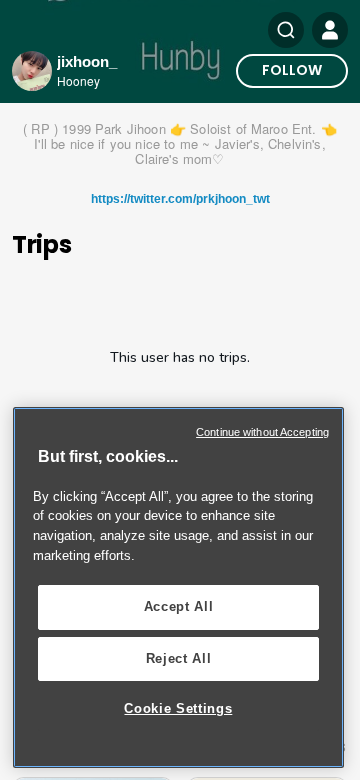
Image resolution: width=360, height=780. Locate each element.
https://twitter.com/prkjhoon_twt (180, 199)
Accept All (179, 606)
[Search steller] (286, 30)
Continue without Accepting (262, 432)
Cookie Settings (178, 708)
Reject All (179, 658)
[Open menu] (330, 30)
